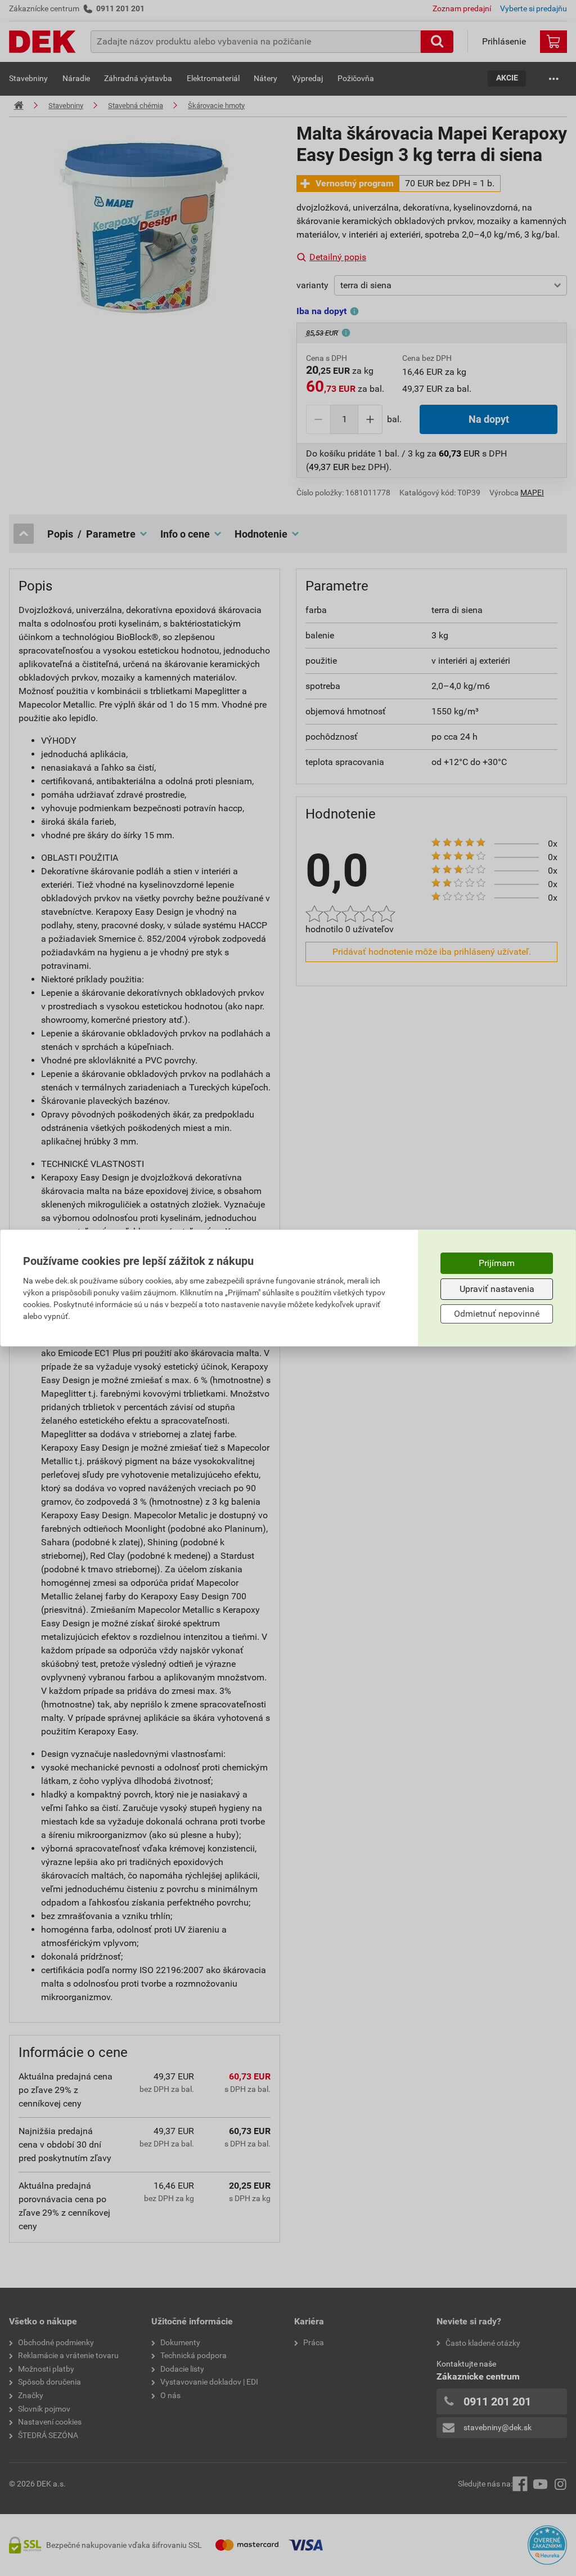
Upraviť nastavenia (497, 1289)
